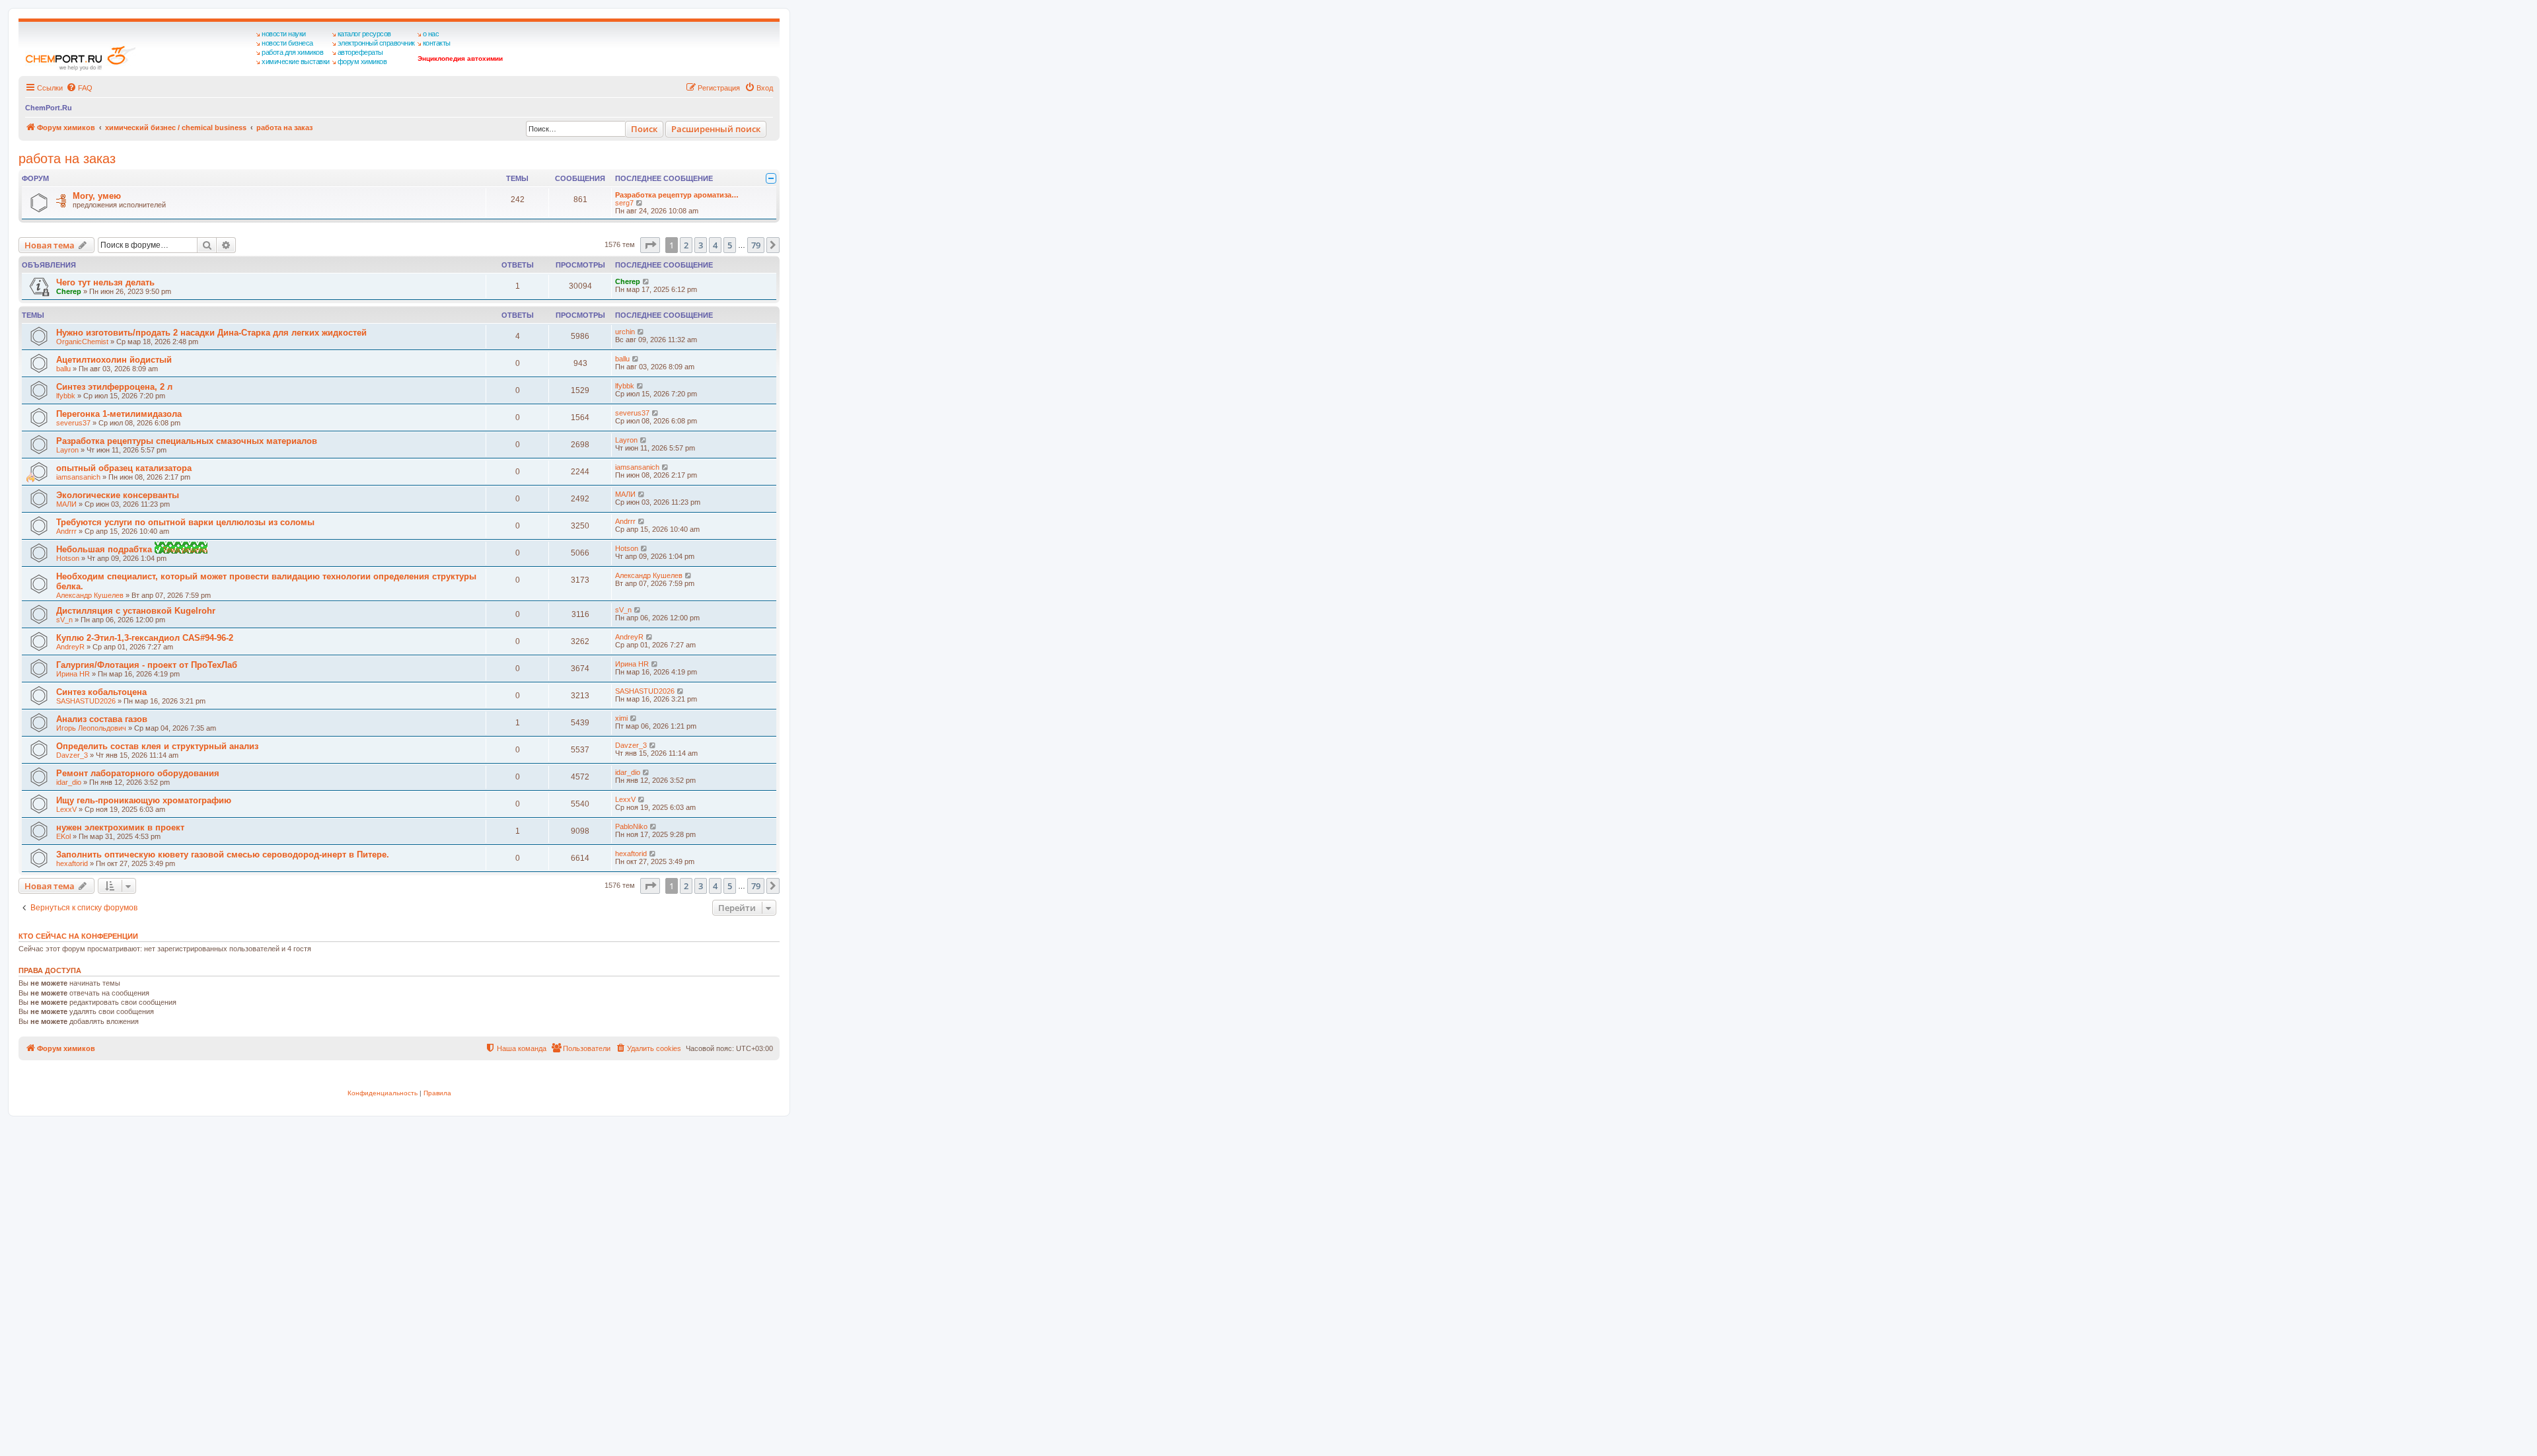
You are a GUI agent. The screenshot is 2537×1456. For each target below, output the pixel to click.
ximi (621, 718)
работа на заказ (67, 159)
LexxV (66, 809)
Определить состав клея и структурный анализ (157, 746)
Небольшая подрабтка (105, 549)
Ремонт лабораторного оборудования (138, 773)
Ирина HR (73, 674)
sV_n (64, 620)
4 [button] (715, 245)
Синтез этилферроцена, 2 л (114, 387)
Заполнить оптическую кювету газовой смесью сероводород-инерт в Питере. (223, 855)
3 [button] (701, 245)
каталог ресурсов (364, 34)
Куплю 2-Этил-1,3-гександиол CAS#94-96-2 (145, 638)
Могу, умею (97, 196)
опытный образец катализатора (124, 468)
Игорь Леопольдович (91, 728)
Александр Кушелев (90, 595)
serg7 (624, 203)
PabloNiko (631, 826)
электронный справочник (376, 43)
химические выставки (296, 61)
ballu (63, 369)
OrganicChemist (82, 342)
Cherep (69, 291)
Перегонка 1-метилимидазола (119, 414)
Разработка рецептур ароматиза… (677, 195)
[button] (650, 245)
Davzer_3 (72, 755)
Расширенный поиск (716, 129)
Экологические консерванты (118, 495)
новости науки (284, 34)
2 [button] (686, 245)
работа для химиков (292, 52)
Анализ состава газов (102, 719)
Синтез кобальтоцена (101, 692)
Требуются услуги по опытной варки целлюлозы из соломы (185, 522)
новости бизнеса (287, 43)
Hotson (68, 558)
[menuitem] (79, 88)
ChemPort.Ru (49, 108)
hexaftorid (72, 863)
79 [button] (756, 245)
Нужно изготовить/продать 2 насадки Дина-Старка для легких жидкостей (211, 333)
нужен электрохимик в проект (120, 827)
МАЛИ (66, 504)
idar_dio (69, 782)
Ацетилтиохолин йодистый (114, 360)
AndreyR (70, 647)
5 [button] (730, 245)
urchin (625, 332)
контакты (437, 43)
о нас (431, 34)
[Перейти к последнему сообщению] (646, 281)
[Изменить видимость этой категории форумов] (771, 178)
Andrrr (66, 531)
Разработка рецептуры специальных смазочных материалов (187, 441)
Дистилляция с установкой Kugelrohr (136, 611)
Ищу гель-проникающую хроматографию (144, 800)
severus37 (73, 423)
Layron (67, 450)
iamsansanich (78, 477)
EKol (63, 836)
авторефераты (360, 52)
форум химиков (362, 61)
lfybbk (66, 396)
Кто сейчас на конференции (78, 936)
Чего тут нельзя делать (105, 282)
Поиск (644, 129)
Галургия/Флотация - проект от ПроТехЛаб (147, 665)
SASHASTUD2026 (86, 701)
